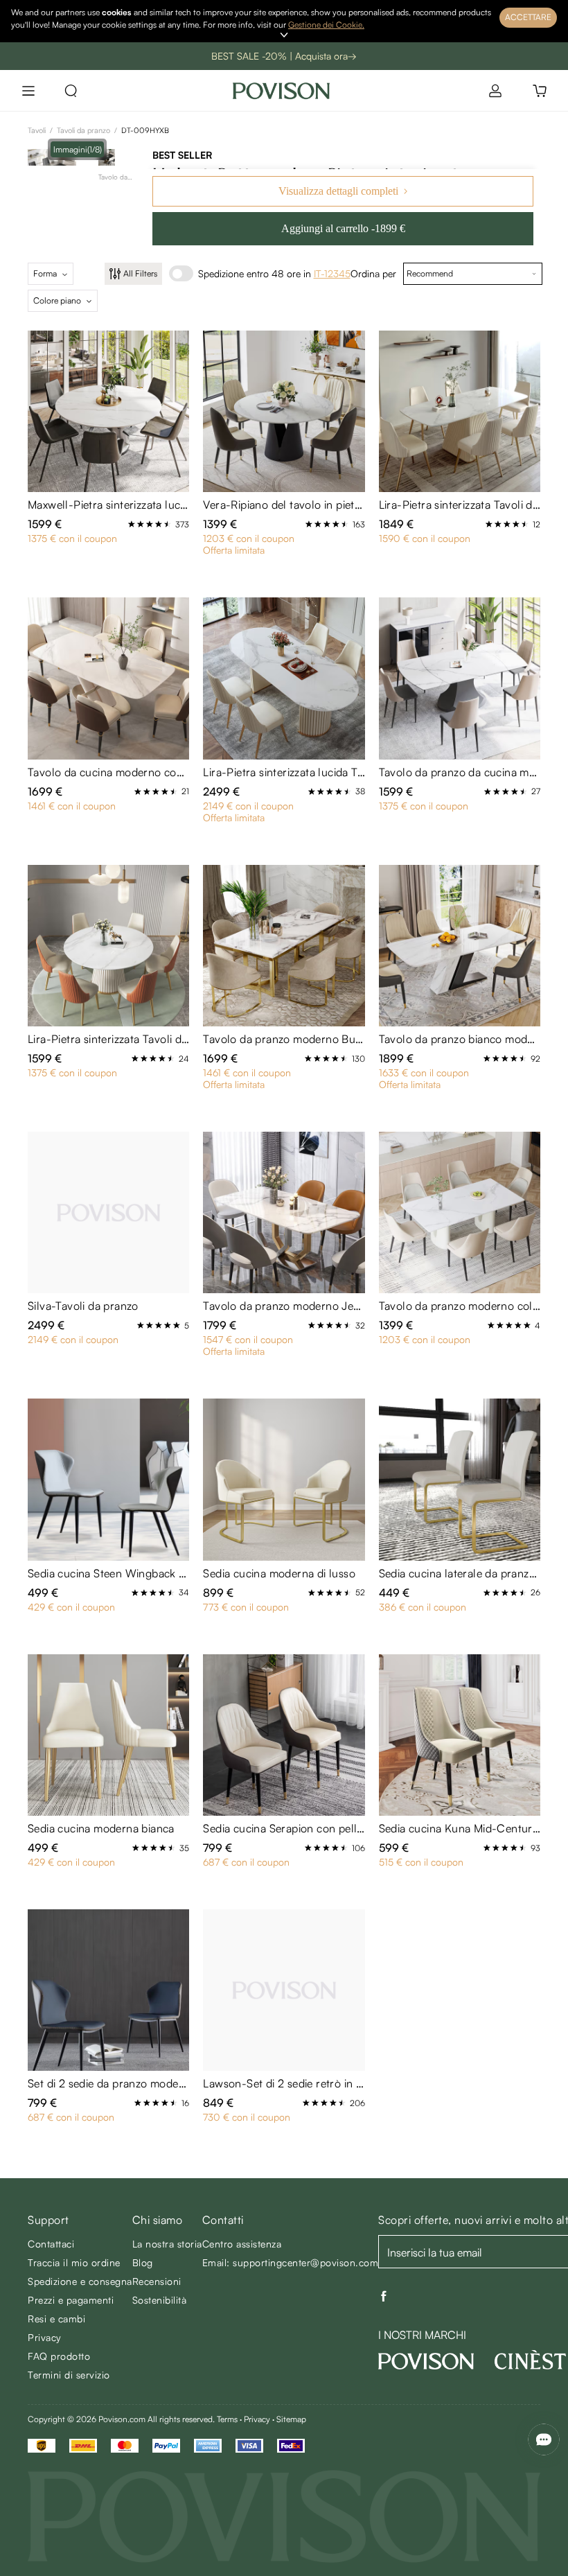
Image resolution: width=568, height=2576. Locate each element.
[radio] (132, 524)
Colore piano (57, 300)
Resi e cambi (56, 2319)
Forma (45, 273)
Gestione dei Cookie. (326, 25)
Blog (143, 2262)
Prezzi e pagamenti (71, 2300)
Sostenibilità (160, 2300)
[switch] (181, 273)
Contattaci (51, 2244)
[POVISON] (426, 2361)
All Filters (140, 273)
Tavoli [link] (37, 130)
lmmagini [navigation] (78, 149)
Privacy (45, 2337)
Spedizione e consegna (80, 2281)
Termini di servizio (69, 2375)
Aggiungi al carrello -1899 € (343, 228)
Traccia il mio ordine (74, 2262)
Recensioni (157, 2281)
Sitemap (291, 2419)
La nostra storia (167, 2244)
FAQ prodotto (59, 2356)
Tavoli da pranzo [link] (83, 130)
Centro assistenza (242, 2244)
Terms (227, 2419)
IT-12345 (332, 273)
